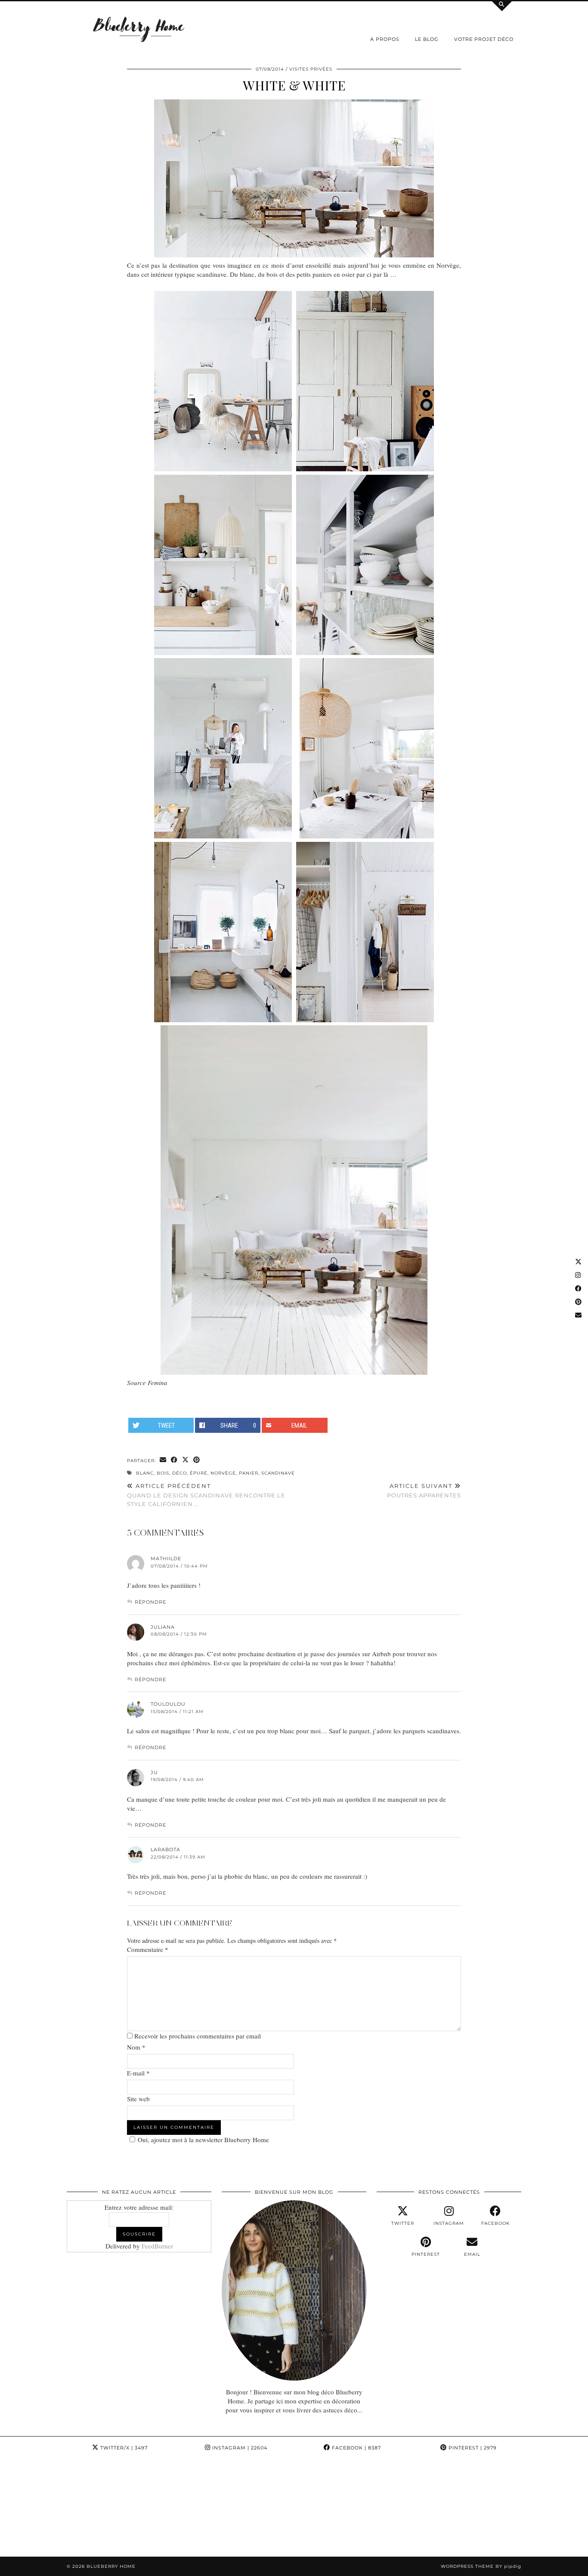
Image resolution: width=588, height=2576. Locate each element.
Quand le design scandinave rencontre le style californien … (206, 1495)
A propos (385, 39)
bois (163, 1473)
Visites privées (311, 69)
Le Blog (427, 39)
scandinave (278, 1473)
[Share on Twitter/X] (186, 1460)
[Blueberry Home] (139, 29)
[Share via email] (163, 1460)
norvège (223, 1473)
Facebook (356, 2448)
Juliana (163, 1627)
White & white (294, 85)
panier (249, 1473)
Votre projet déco (484, 39)
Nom (136, 2047)
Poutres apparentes (424, 1491)
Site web (138, 2099)
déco (179, 1473)
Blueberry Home (111, 2566)
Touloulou (168, 1704)
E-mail (138, 2073)
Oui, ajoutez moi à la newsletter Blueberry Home (203, 2140)
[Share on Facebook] (174, 1460)
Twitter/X (123, 2448)
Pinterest (472, 2448)
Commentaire (148, 1949)
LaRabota (166, 1849)
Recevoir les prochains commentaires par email (198, 2036)
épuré (199, 1473)
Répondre (150, 1602)
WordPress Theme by (481, 2566)
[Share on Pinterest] (197, 1460)
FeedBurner (157, 2246)
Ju (154, 1772)
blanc (145, 1473)
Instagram (239, 2448)
